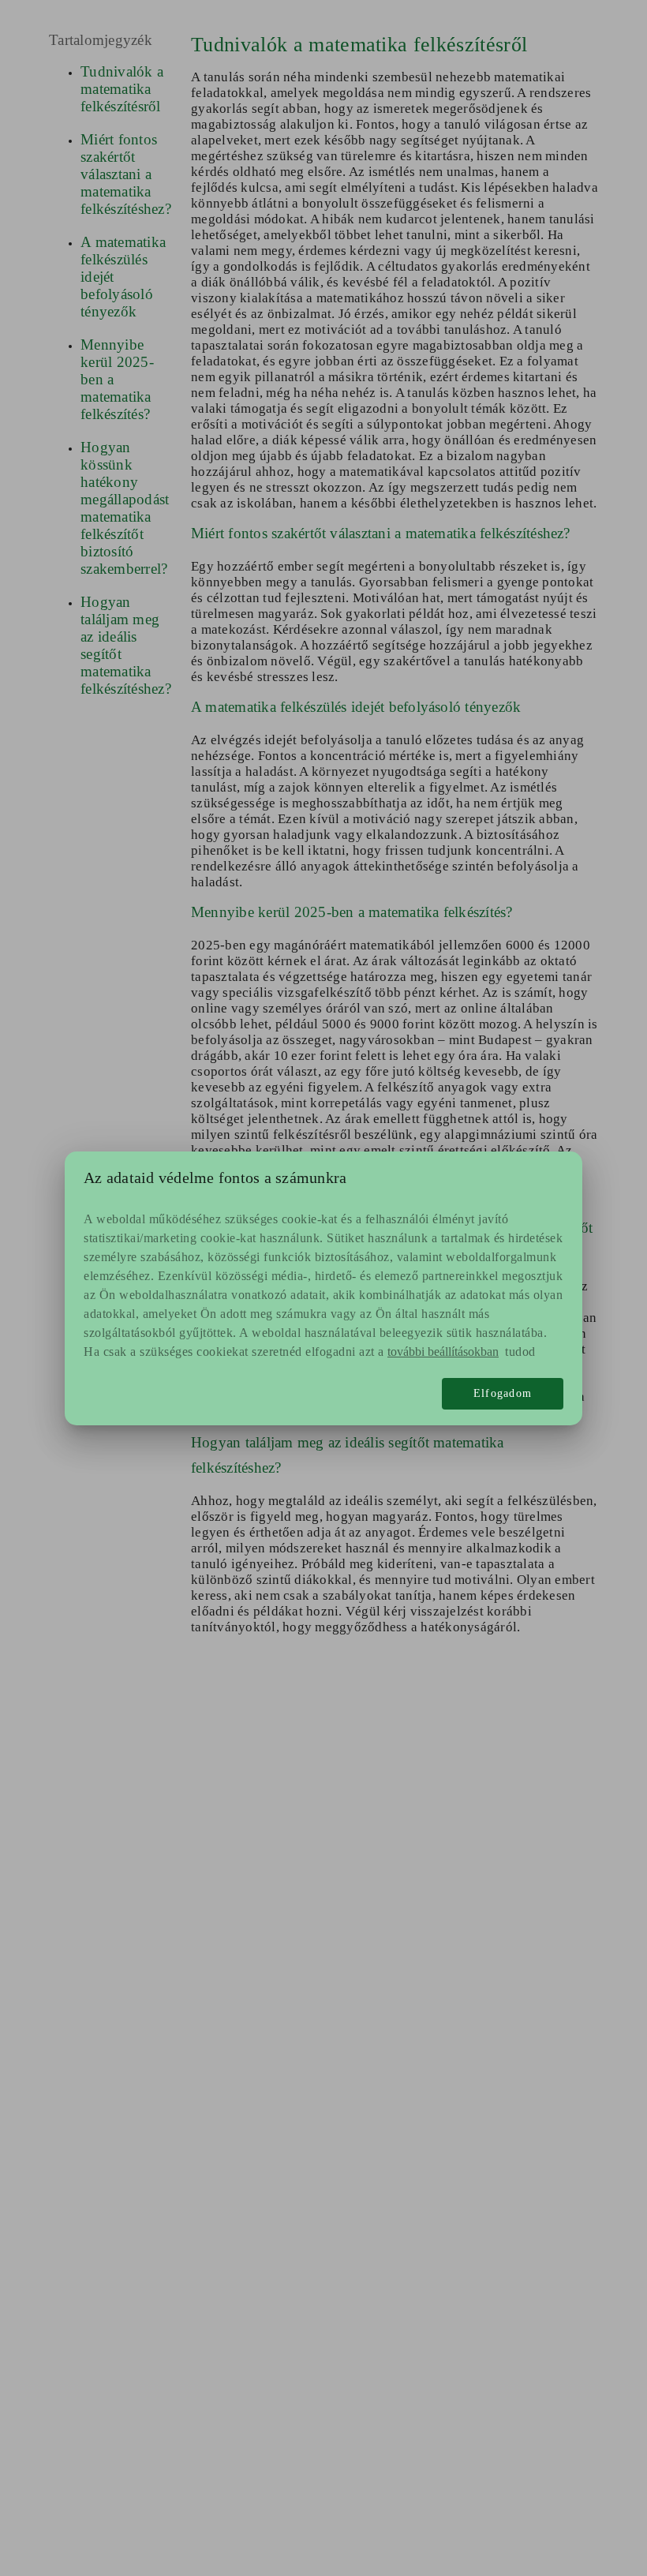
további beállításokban (443, 1352)
